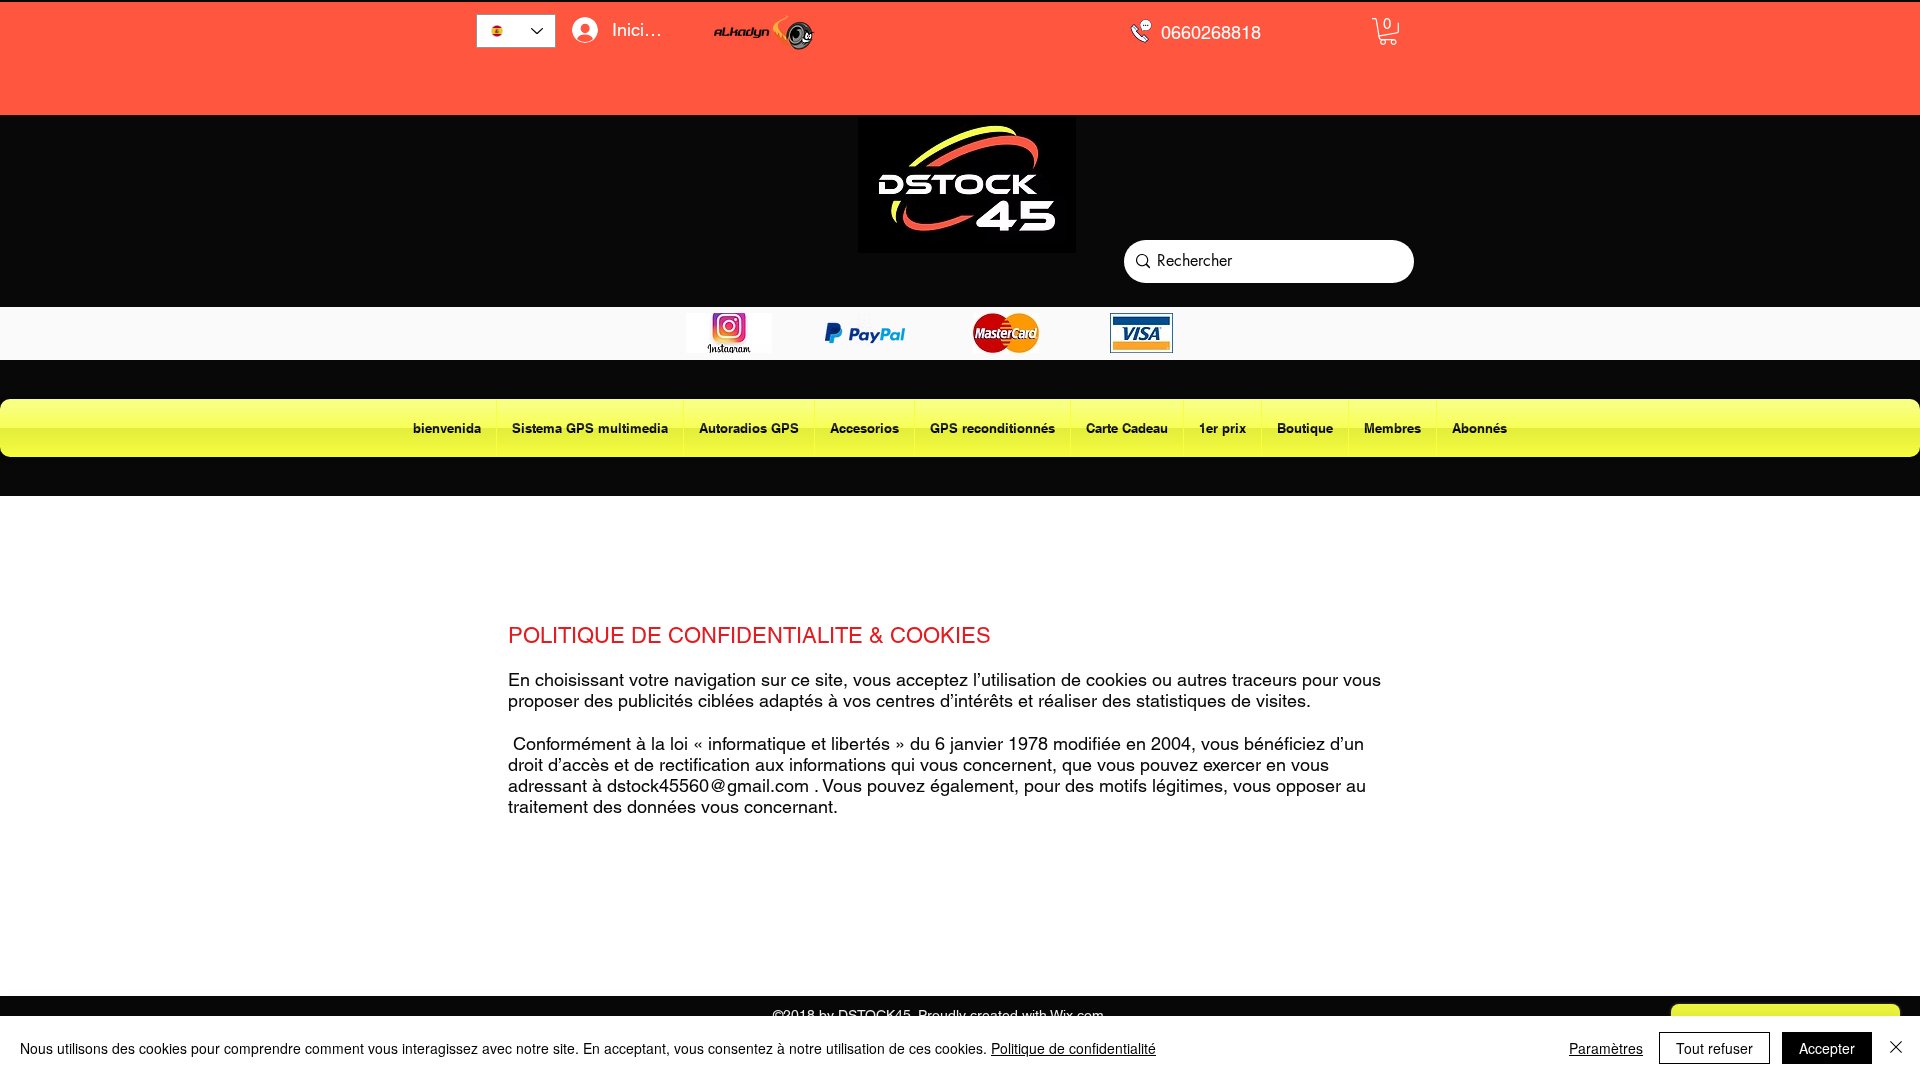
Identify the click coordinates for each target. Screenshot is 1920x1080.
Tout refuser (1714, 1048)
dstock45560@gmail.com (708, 785)
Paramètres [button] (1606, 1048)
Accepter (1827, 1048)
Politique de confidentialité (1073, 1048)
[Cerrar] (1896, 1048)
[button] (1388, 31)
